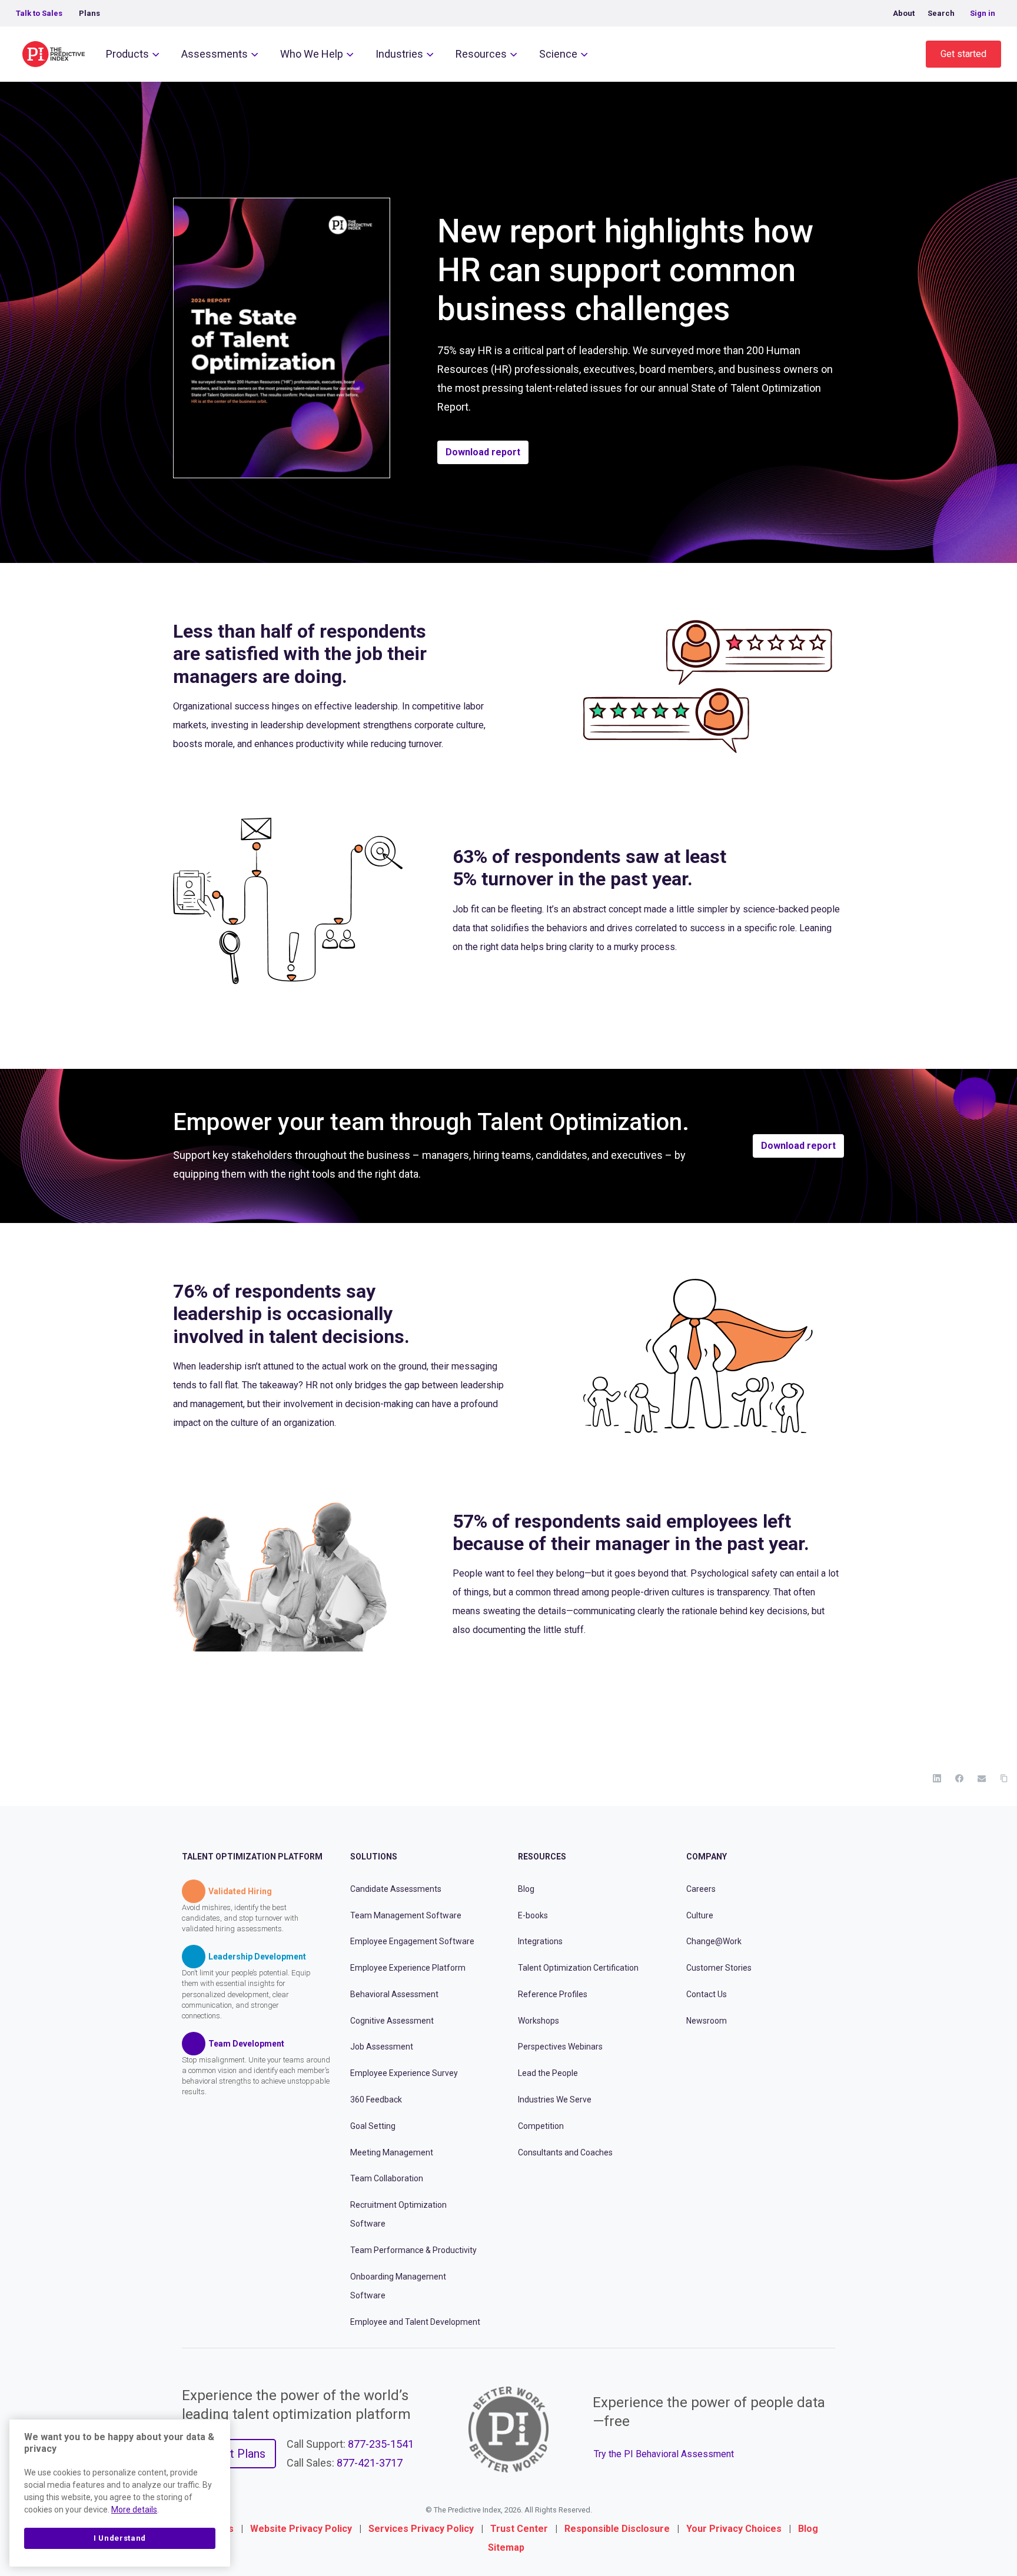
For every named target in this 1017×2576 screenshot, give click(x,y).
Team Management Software (406, 1915)
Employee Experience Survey (404, 2073)
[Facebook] (959, 1778)
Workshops (539, 2020)
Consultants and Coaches (565, 2152)
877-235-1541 (381, 2444)
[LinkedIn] (937, 1778)
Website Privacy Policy (301, 2529)
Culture (700, 1915)
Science (558, 54)
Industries (399, 54)
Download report (483, 452)
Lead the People (548, 2073)
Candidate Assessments (396, 1888)
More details (134, 2510)
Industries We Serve (555, 2100)
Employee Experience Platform (408, 1968)
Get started (963, 54)
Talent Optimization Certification (578, 1968)
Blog (526, 1888)
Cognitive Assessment (392, 2020)
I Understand (120, 2538)
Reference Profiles (553, 1994)
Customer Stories (719, 1968)
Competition (541, 2125)
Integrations (540, 1941)
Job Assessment (382, 2047)
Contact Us (707, 1994)
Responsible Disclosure (617, 2529)
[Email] (982, 1778)
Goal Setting (373, 2125)
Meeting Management (392, 2152)
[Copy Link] (1004, 1778)
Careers (701, 1888)
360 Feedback (376, 2100)
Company (707, 1857)
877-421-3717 (370, 2463)
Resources (481, 54)
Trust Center (519, 2529)
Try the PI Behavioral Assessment (664, 2453)
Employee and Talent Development (415, 2321)
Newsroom (707, 2020)
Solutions (374, 1857)
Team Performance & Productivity (413, 2250)
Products (127, 54)
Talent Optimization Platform (252, 1857)
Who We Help (312, 54)
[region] (120, 2493)
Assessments (215, 54)
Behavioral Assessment (394, 1994)
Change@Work (714, 1941)
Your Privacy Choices (734, 2529)
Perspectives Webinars (560, 2047)
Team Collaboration (387, 2178)
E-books (533, 1915)
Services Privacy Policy (421, 2529)
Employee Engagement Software (412, 1941)
